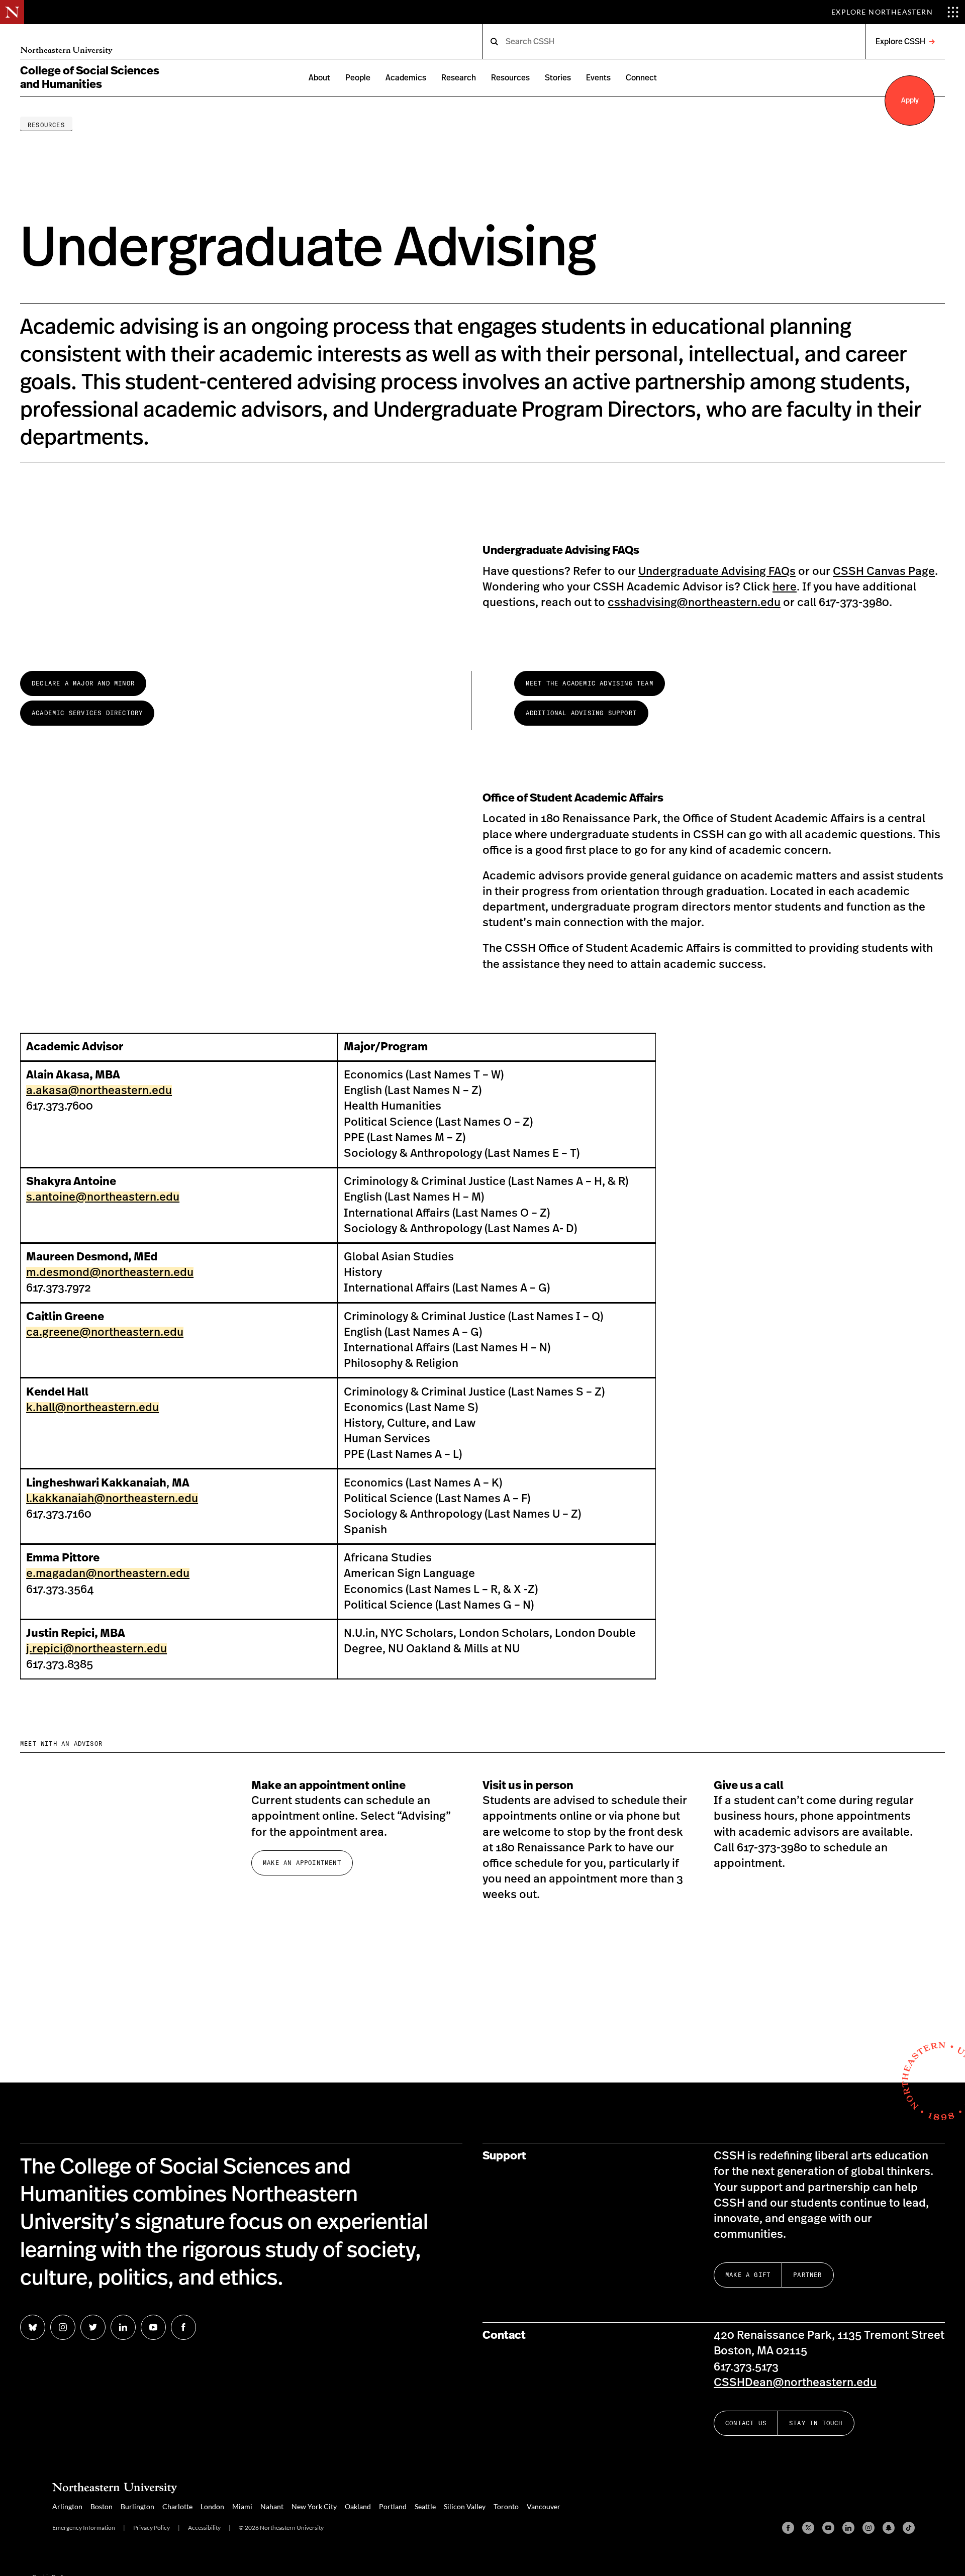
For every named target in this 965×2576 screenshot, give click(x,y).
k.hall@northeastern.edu (92, 1408)
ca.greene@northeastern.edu (105, 1332)
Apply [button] (910, 101)
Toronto (506, 2506)
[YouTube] (828, 2528)
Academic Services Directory (87, 713)
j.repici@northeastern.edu (96, 1649)
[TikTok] (909, 2528)
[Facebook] (788, 2528)
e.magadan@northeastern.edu (108, 1573)
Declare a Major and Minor (83, 683)
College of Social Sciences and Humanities (90, 78)
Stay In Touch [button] (816, 2423)
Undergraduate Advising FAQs (717, 571)
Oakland (358, 2506)
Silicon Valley (465, 2506)
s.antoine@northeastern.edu (103, 1197)
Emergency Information (84, 2528)
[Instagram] (868, 2528)
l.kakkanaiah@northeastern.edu (112, 1499)
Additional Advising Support (581, 713)
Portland (393, 2506)
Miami (242, 2506)
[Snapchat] (889, 2528)
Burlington (137, 2506)
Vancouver (544, 2506)
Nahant (272, 2506)
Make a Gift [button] (748, 2275)
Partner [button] (807, 2275)
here (785, 587)
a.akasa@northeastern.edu (99, 1091)
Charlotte (177, 2506)
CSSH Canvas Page (884, 571)
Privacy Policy (152, 2528)
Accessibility (204, 2528)
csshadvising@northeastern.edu (694, 603)
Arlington (67, 2506)
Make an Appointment (302, 1863)
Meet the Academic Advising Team (590, 683)
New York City (314, 2506)
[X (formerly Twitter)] (808, 2528)
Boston (102, 2506)
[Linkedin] (848, 2528)
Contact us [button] (746, 2423)
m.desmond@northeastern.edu (110, 1272)
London (212, 2506)
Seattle (425, 2506)
